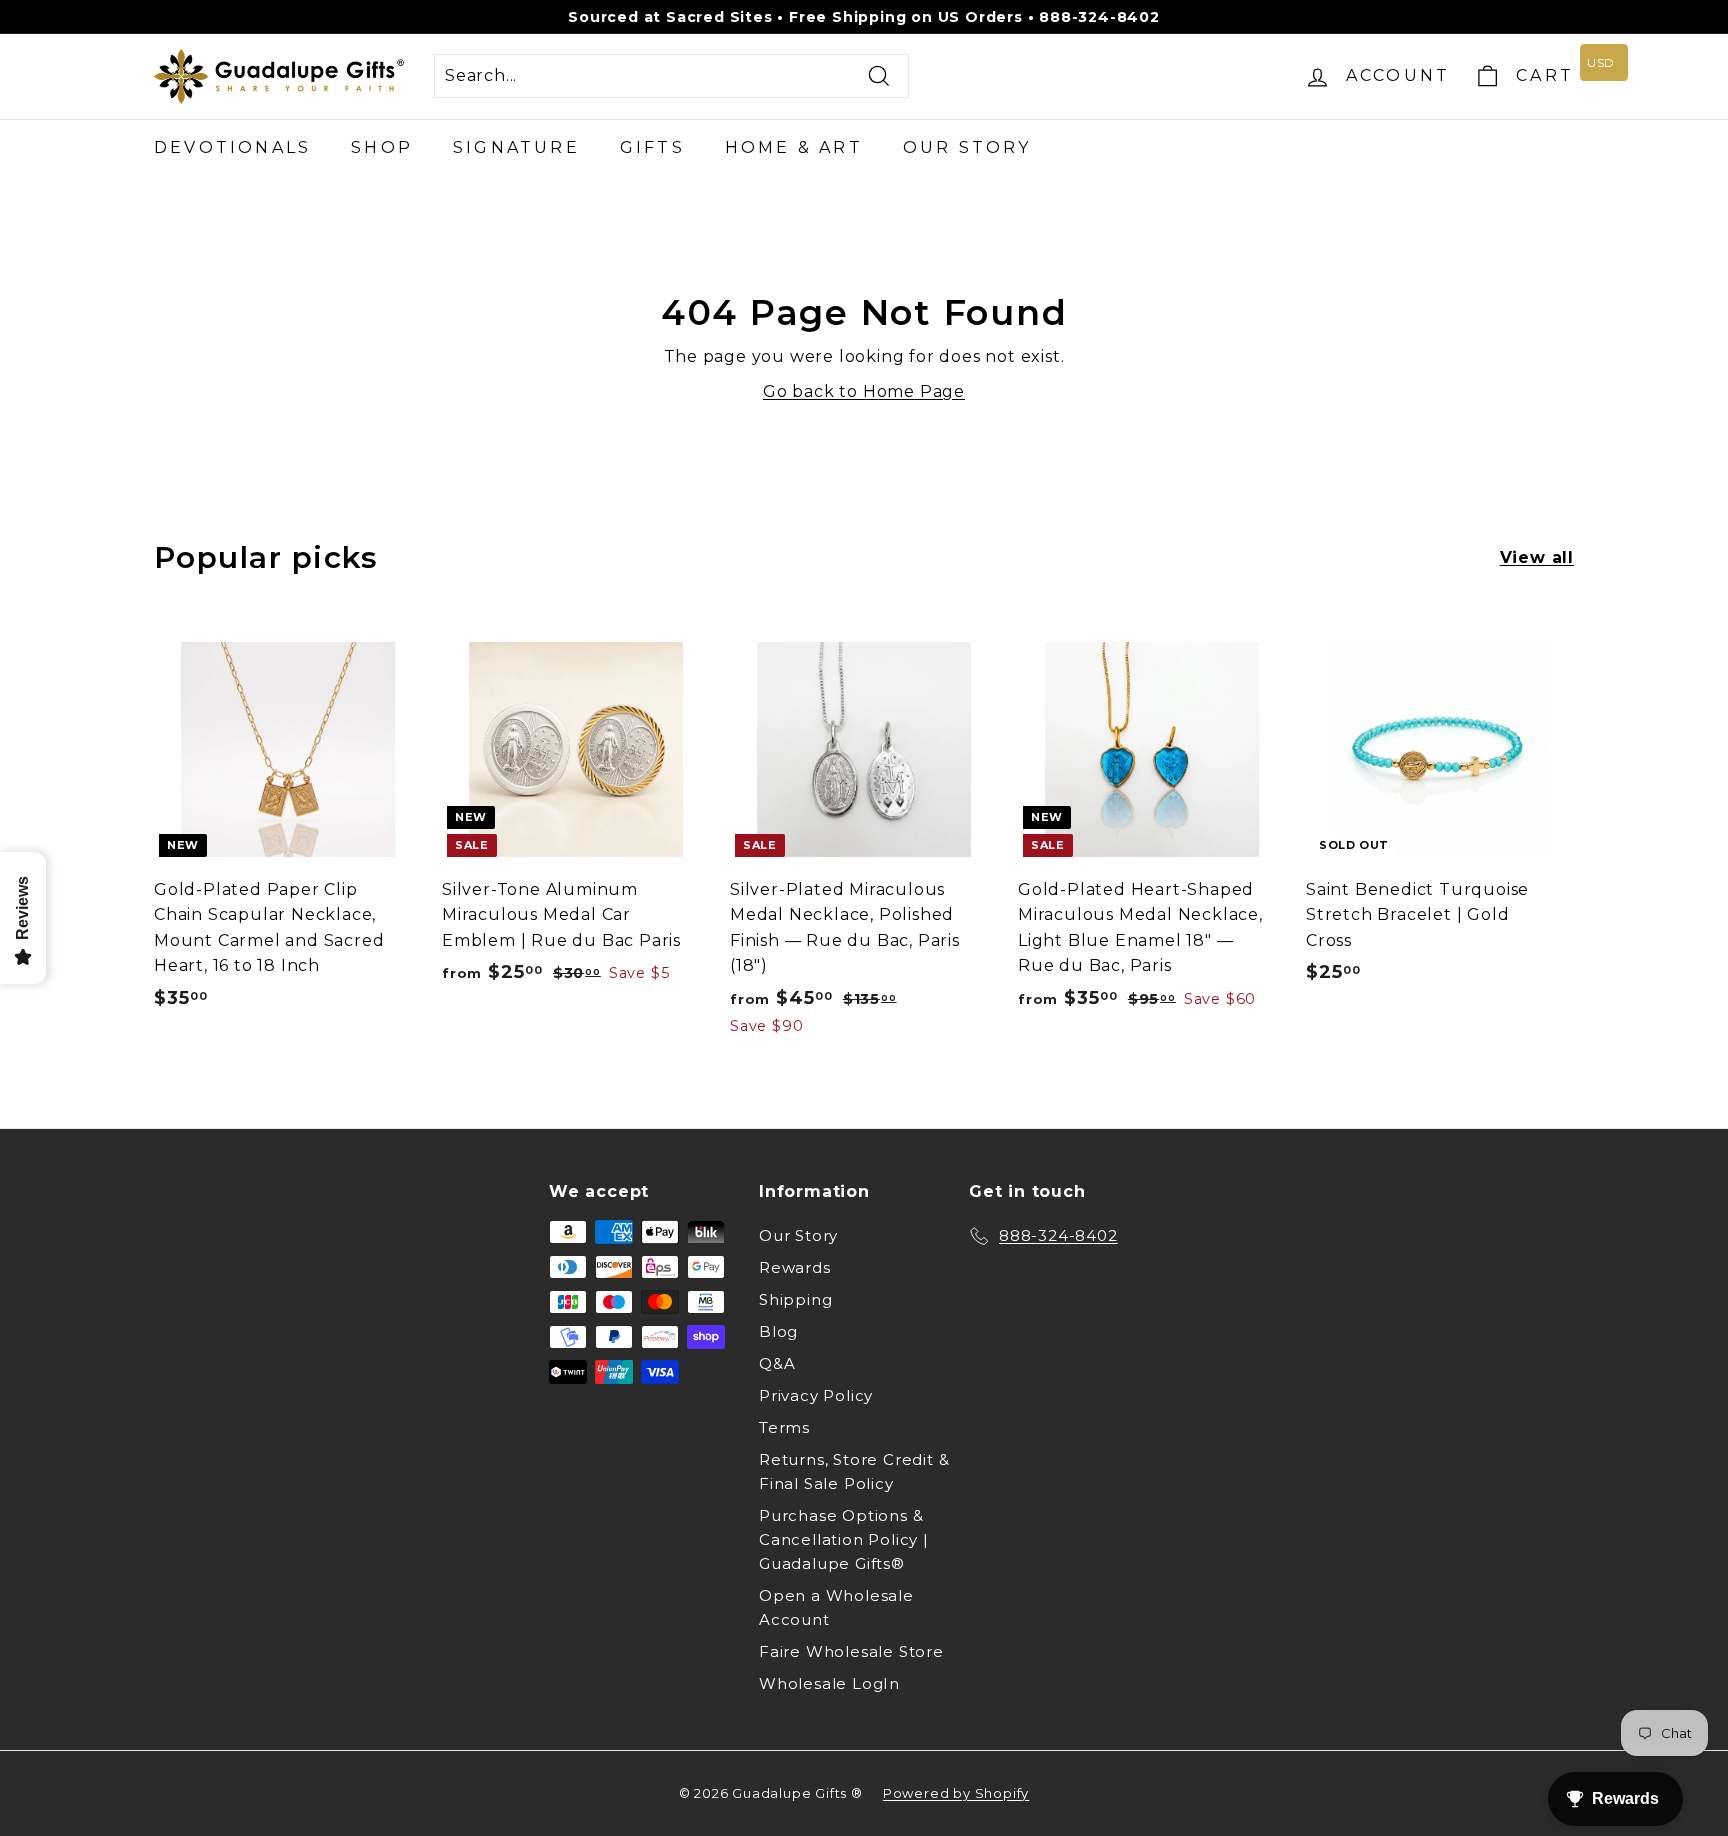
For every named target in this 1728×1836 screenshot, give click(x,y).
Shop (382, 147)
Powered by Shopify (956, 1793)
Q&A (777, 1363)
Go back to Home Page (864, 391)
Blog (778, 1331)
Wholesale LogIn (829, 1683)
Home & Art (794, 147)
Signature (516, 147)
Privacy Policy (816, 1395)
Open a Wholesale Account (836, 1607)
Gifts (652, 147)
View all (1537, 557)
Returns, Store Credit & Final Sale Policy (854, 1471)
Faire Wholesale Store (851, 1651)
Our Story (967, 147)
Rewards (795, 1267)
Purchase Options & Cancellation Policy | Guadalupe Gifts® (844, 1539)
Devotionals (232, 147)
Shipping (795, 1299)
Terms (784, 1427)
